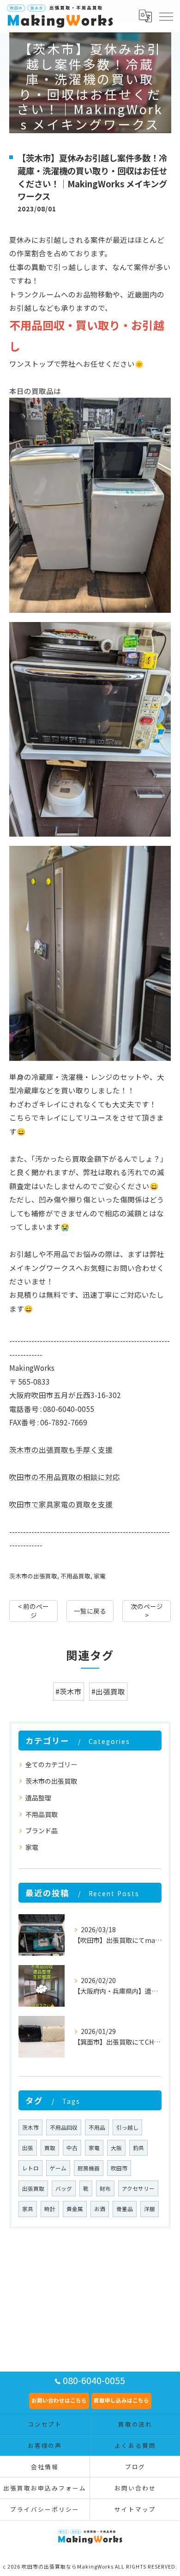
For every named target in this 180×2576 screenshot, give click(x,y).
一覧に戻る (90, 1611)
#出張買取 (108, 1691)
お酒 (100, 2209)
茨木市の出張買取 (33, 1576)
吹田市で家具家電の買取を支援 (61, 1504)
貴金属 (75, 2209)
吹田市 (119, 2168)
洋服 (150, 2209)
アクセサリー (138, 2188)
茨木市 (30, 2127)
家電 (100, 1576)
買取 (50, 2148)
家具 (28, 2209)
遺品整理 (38, 1798)
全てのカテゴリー (51, 1764)
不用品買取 (75, 1576)
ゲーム (58, 2168)
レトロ (30, 2168)
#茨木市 (69, 1691)
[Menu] (166, 16)
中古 (72, 2148)
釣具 (138, 2148)
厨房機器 (89, 2168)
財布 (105, 2188)
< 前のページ (33, 1611)
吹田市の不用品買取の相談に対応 (65, 1477)
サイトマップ (135, 2509)
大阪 (116, 2148)
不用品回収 (64, 2127)
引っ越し (127, 2127)
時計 (50, 2209)
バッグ (64, 2188)
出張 (28, 2148)
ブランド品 (42, 1830)
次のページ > (147, 1611)
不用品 (97, 2127)
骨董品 (125, 2209)
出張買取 (33, 2188)
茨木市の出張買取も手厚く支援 (61, 1449)
